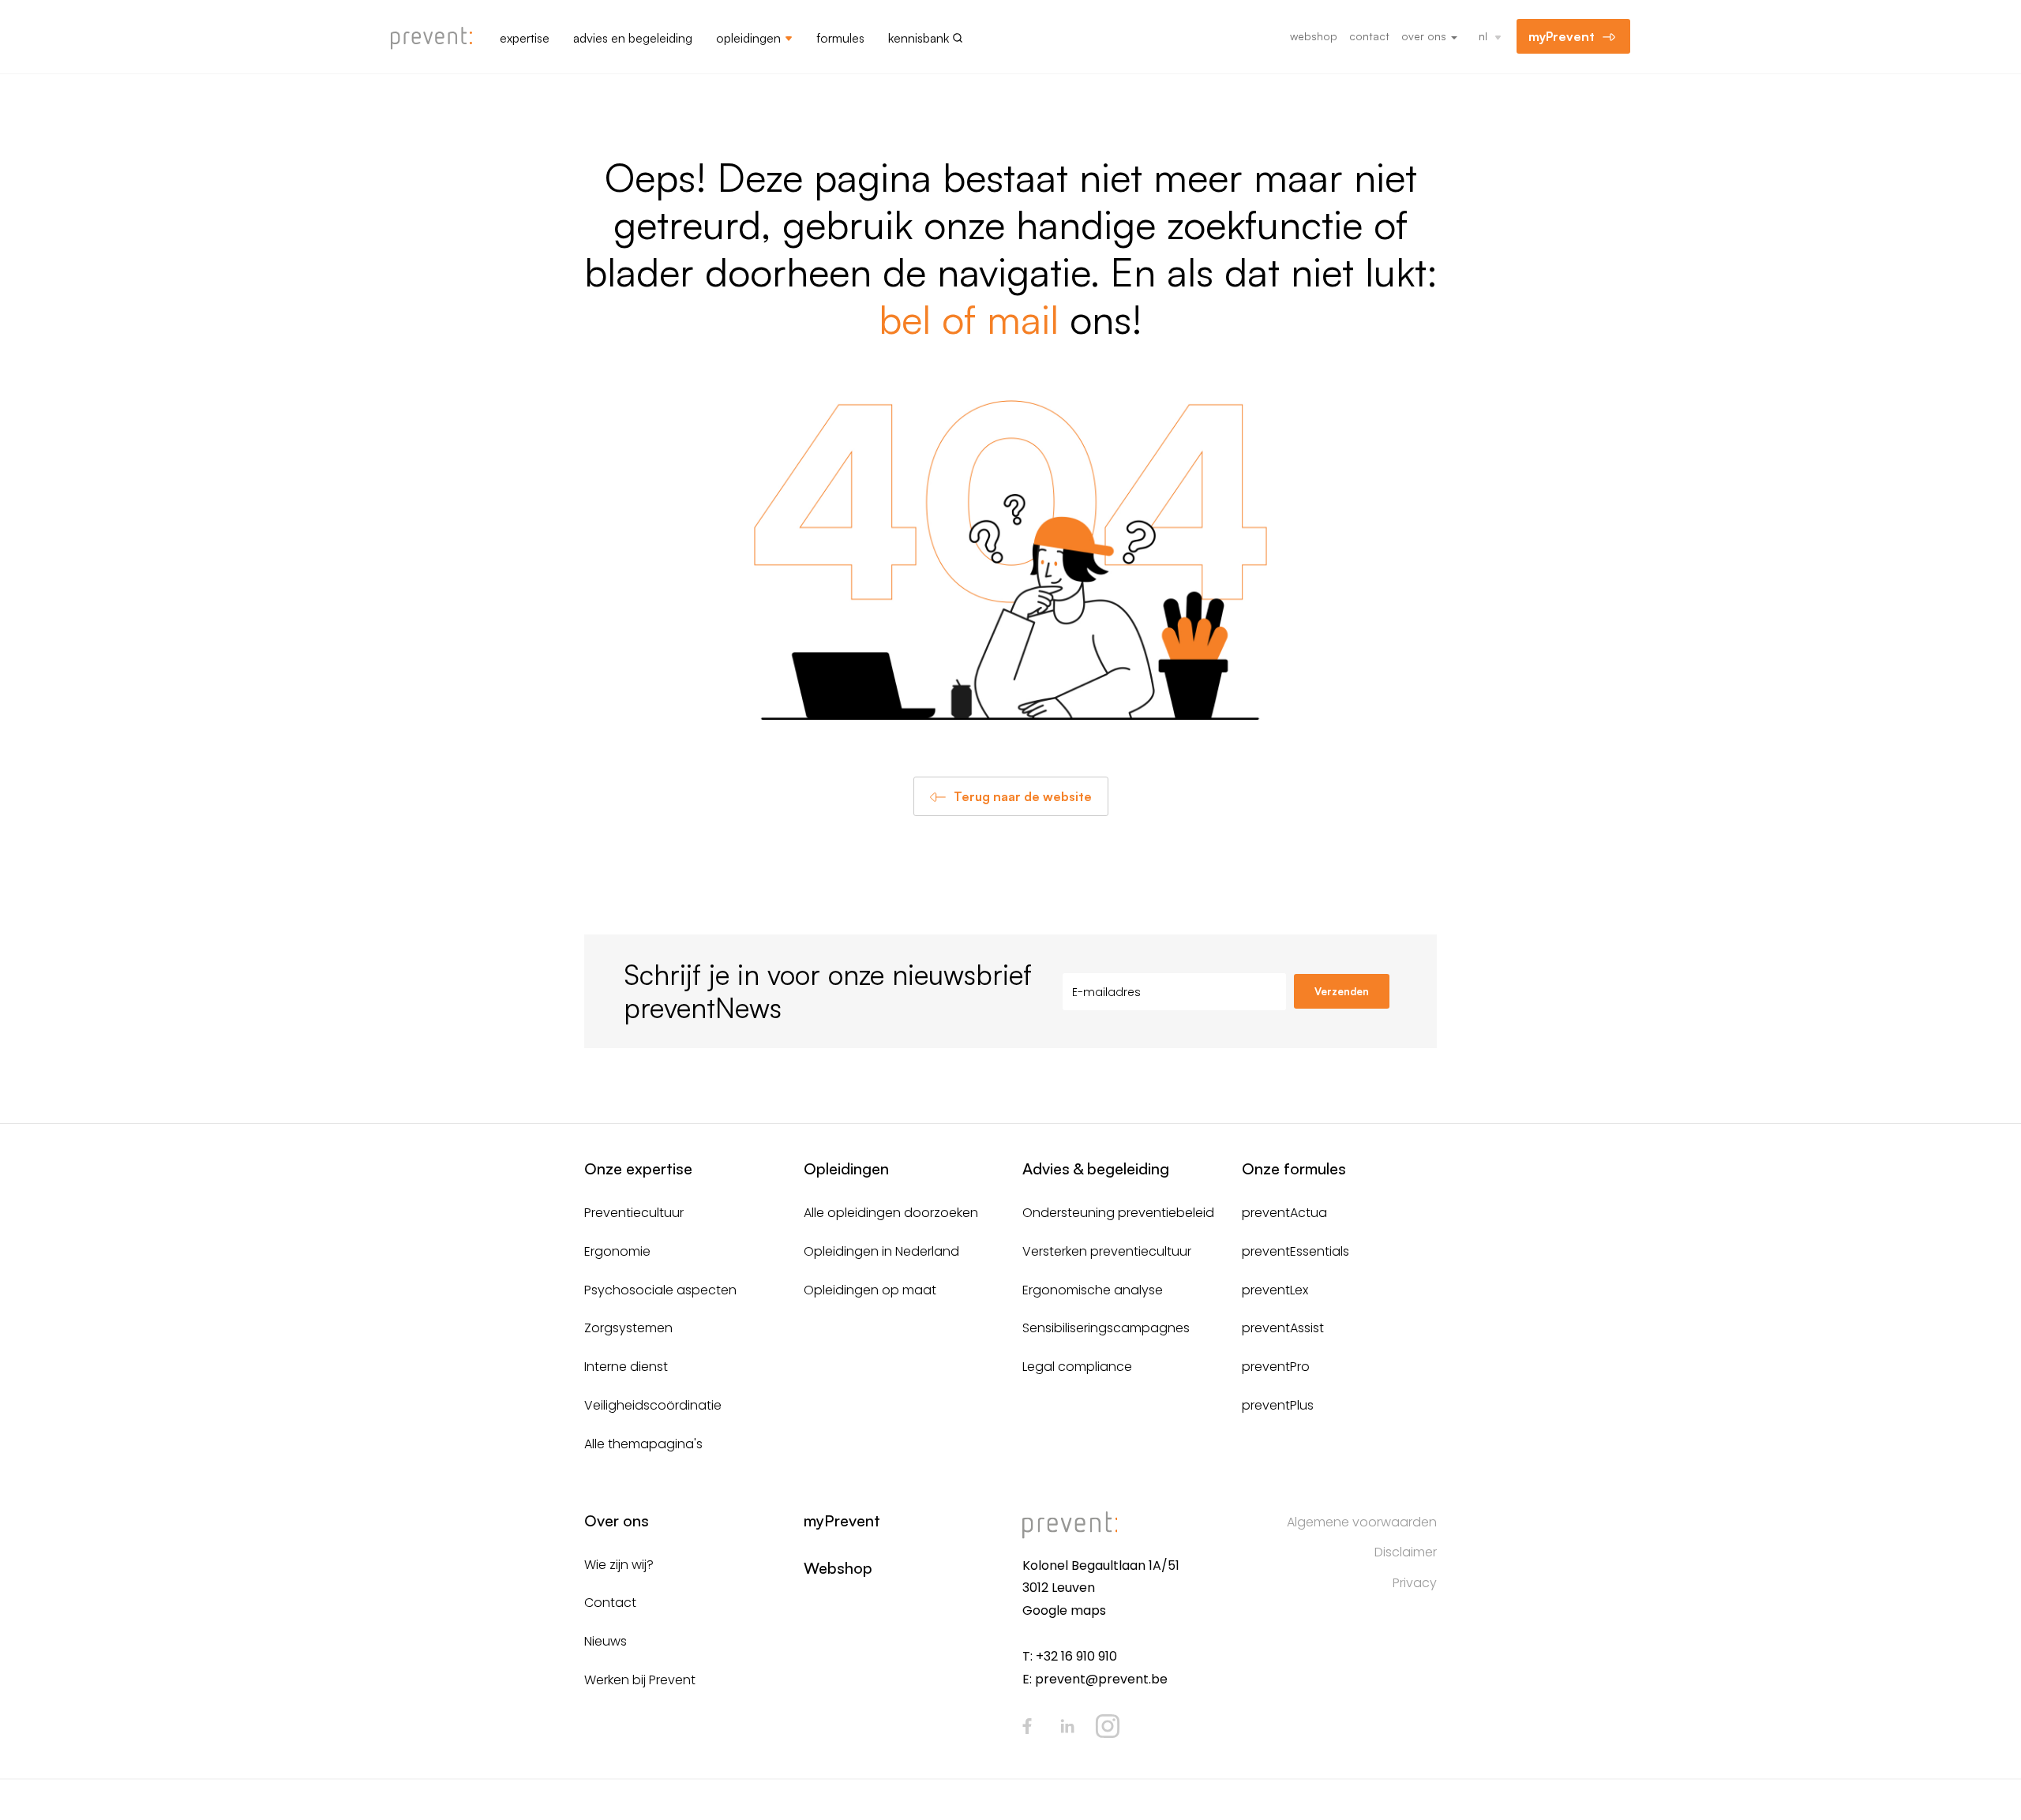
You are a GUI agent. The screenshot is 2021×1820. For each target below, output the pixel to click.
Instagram (1108, 1726)
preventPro (1276, 1367)
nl (1483, 36)
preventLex (1275, 1290)
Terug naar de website (1023, 796)
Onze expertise (638, 1168)
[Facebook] (1027, 1726)
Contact (1369, 36)
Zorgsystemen (628, 1328)
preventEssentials (1295, 1251)
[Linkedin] (1067, 1726)
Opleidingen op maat (870, 1290)
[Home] (437, 39)
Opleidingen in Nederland (881, 1251)
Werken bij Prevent (640, 1680)
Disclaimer (1406, 1552)
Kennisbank (919, 38)
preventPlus (1278, 1405)
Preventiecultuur (634, 1213)
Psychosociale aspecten (660, 1290)
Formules (840, 38)
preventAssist (1283, 1328)
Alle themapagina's (643, 1444)
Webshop (1314, 36)
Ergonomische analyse (1093, 1290)
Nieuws (606, 1641)
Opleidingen (748, 38)
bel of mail (969, 318)
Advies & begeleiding (1096, 1168)
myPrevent (1562, 36)
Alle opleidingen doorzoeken (891, 1213)
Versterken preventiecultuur (1107, 1251)
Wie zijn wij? (619, 1565)
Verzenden (1342, 991)
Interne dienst (626, 1367)
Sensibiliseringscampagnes (1106, 1328)
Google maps (1064, 1610)
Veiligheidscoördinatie (653, 1405)
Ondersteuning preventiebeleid (1118, 1213)
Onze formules (1294, 1168)
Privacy (1415, 1583)
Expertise (525, 38)
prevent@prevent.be (1101, 1679)
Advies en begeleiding (633, 38)
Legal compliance (1077, 1367)
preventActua (1284, 1213)
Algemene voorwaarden (1362, 1522)
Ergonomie (617, 1251)
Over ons (1425, 36)
